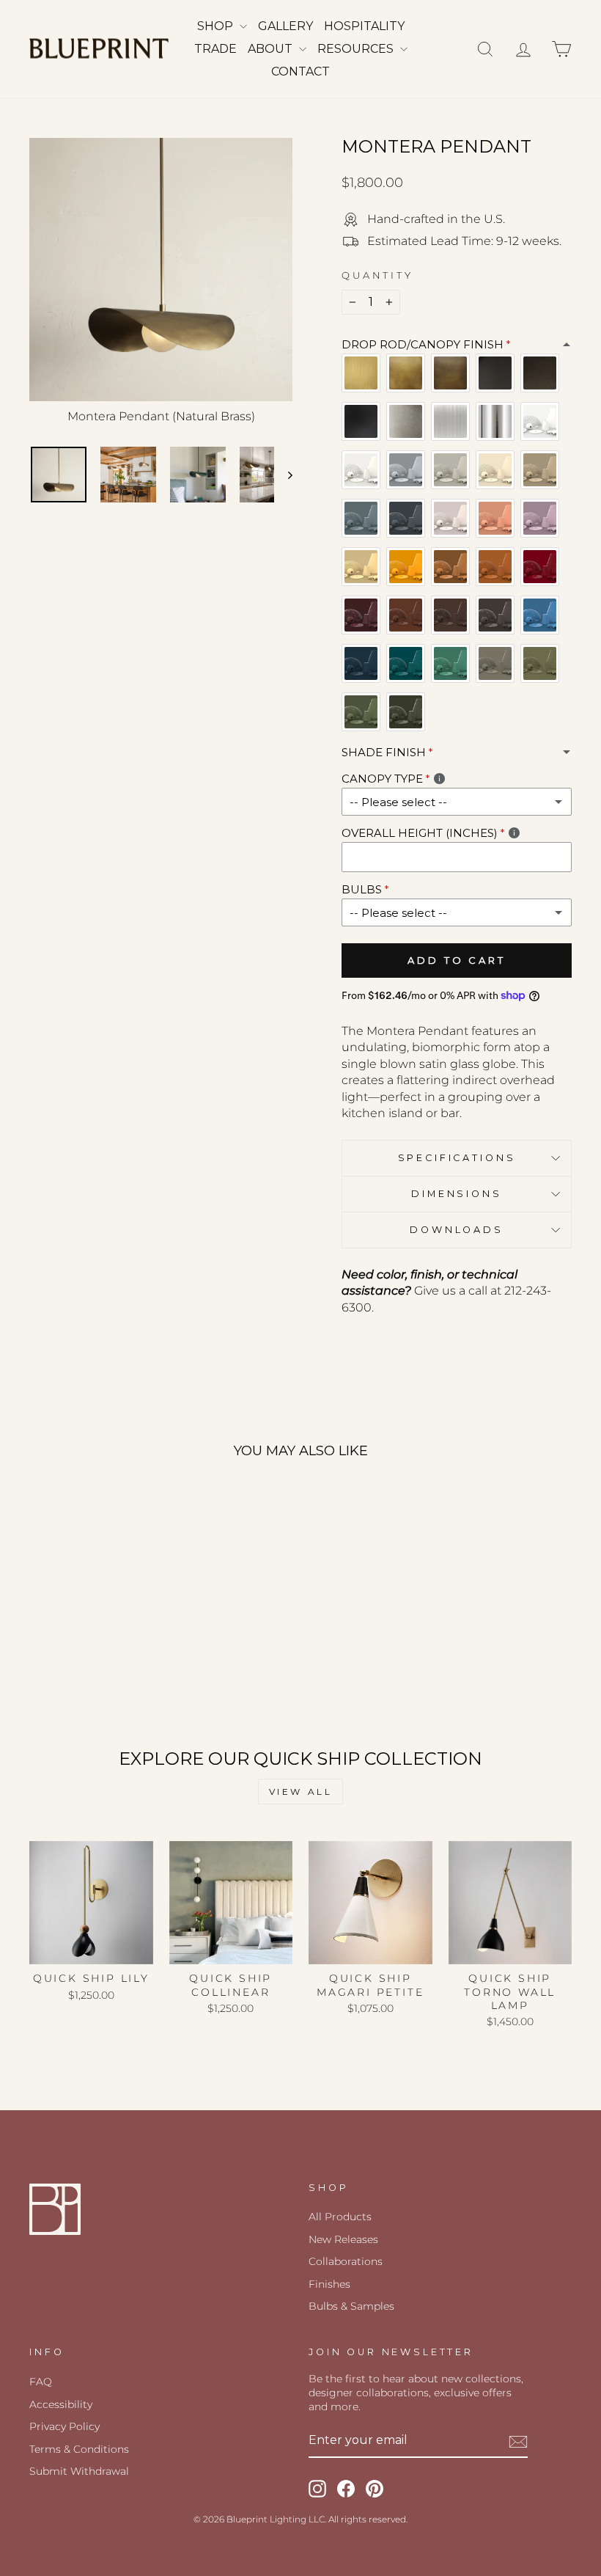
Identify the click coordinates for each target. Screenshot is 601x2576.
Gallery (285, 26)
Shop (217, 26)
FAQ (41, 2382)
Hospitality (364, 26)
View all (301, 1792)
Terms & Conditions (79, 2449)
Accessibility (61, 2404)
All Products (340, 2217)
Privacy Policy (64, 2426)
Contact (300, 72)
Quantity (377, 275)
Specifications (457, 1158)
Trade (215, 49)
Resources (357, 49)
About (272, 49)
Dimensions (456, 1194)
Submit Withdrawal (79, 2471)
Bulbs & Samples (351, 2306)
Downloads (457, 1230)
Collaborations (346, 2261)
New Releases (343, 2239)
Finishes (329, 2284)
